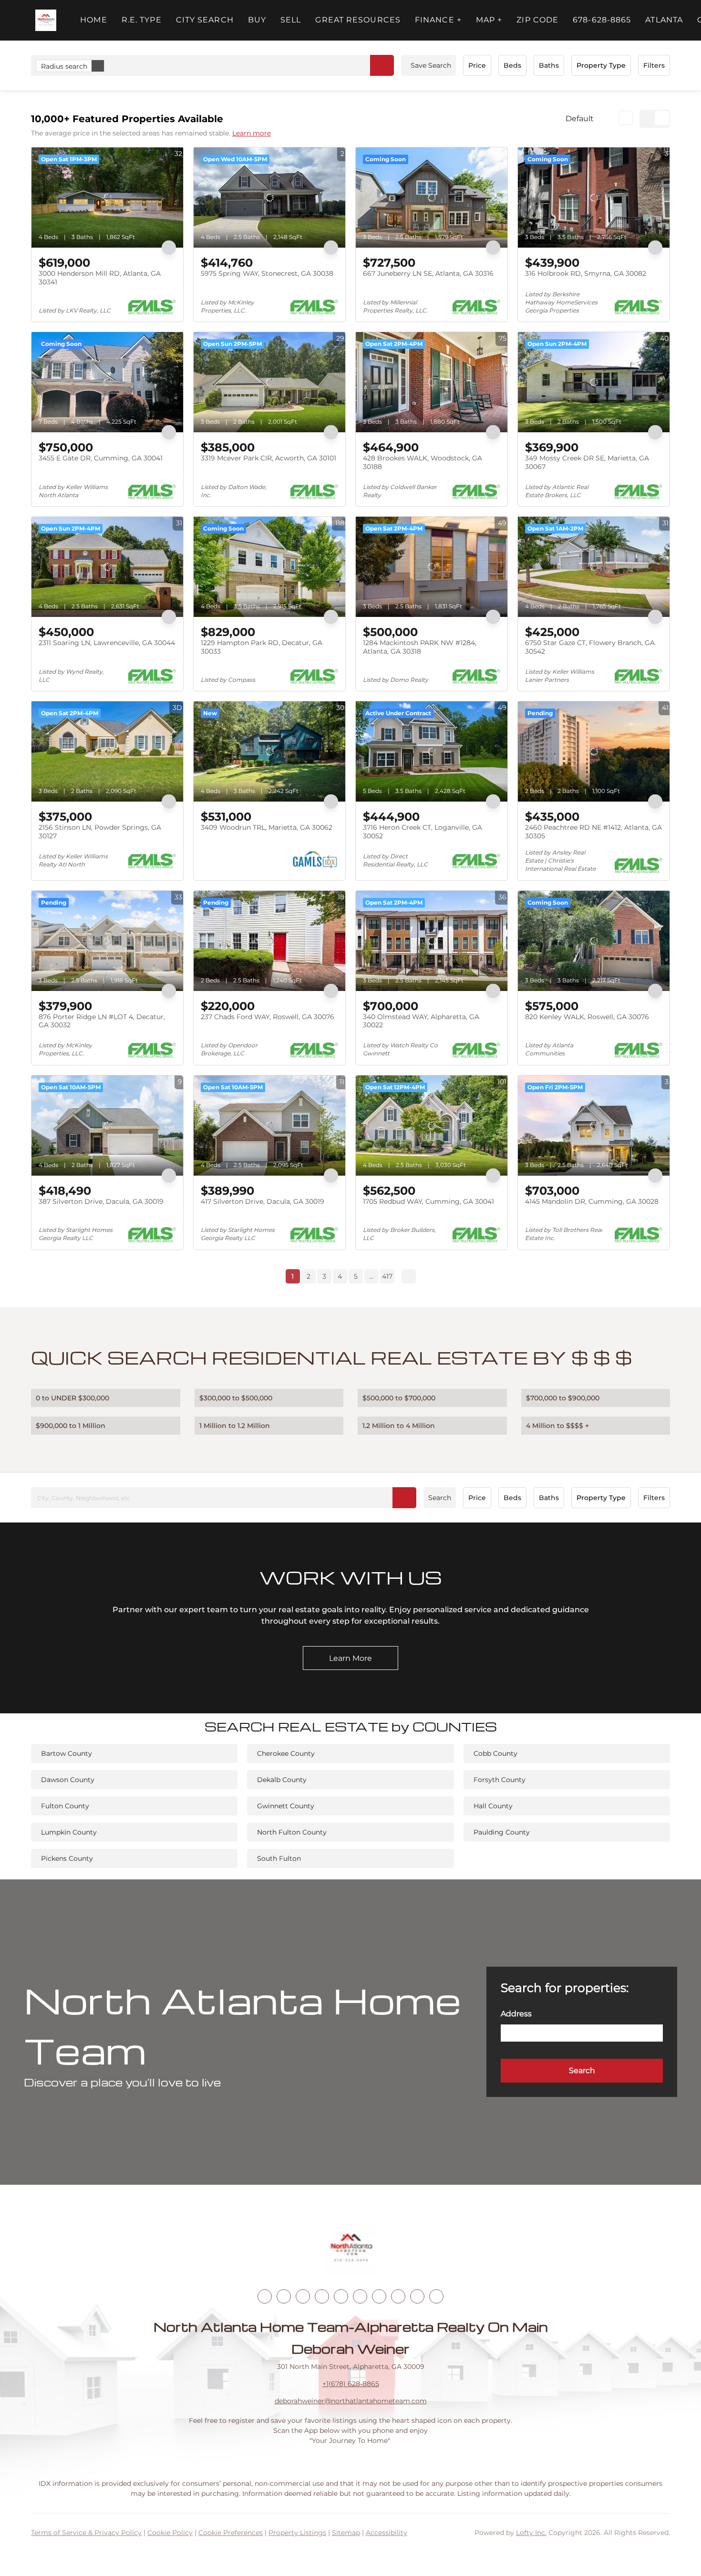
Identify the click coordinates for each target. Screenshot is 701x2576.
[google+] (436, 2296)
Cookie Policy (170, 2533)
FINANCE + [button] (438, 20)
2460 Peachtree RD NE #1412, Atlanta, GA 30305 (593, 832)
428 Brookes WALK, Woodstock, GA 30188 (423, 462)
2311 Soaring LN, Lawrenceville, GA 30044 (107, 643)
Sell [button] (291, 20)
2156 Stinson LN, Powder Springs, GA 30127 (100, 832)
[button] (46, 20)
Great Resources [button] (358, 20)
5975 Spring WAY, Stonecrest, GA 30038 (267, 273)
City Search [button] (205, 20)
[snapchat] (398, 2296)
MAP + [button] (489, 20)
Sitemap (346, 2533)
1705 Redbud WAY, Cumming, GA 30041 (428, 1201)
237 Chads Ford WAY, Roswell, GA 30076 (268, 1017)
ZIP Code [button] (537, 20)
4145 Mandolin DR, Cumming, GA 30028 (592, 1201)
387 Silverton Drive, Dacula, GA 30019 (101, 1201)
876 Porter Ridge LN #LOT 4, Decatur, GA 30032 (102, 1021)
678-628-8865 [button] (602, 20)
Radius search (64, 66)
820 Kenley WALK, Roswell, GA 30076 (587, 1017)
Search (440, 1498)
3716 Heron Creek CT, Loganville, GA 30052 (423, 832)
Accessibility (387, 2533)
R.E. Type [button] (142, 20)
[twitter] (303, 2296)
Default (580, 119)
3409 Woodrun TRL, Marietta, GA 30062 (267, 827)
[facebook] (265, 2296)
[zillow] (322, 2296)
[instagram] (341, 2296)
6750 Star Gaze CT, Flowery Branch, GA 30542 (590, 647)
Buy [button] (257, 20)
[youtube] (360, 2296)
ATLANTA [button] (664, 20)
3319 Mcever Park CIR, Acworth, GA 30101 (268, 458)
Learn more (252, 133)
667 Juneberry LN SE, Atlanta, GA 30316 (428, 273)
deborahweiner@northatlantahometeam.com (351, 2401)
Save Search (431, 65)
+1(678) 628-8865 (351, 2384)
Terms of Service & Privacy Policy (86, 2533)
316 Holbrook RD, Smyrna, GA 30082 (586, 273)
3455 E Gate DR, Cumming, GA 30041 (101, 458)
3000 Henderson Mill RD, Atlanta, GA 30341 (100, 278)
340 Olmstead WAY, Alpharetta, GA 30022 (421, 1021)
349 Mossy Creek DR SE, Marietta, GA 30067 (587, 462)
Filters (654, 65)
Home (93, 20)
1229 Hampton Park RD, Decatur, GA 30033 (262, 647)
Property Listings (297, 2533)
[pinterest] (417, 2296)
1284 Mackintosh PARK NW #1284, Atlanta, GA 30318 (420, 647)
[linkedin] (284, 2296)
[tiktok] (379, 2296)
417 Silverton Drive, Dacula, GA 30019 (263, 1201)
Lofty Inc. (531, 2533)
